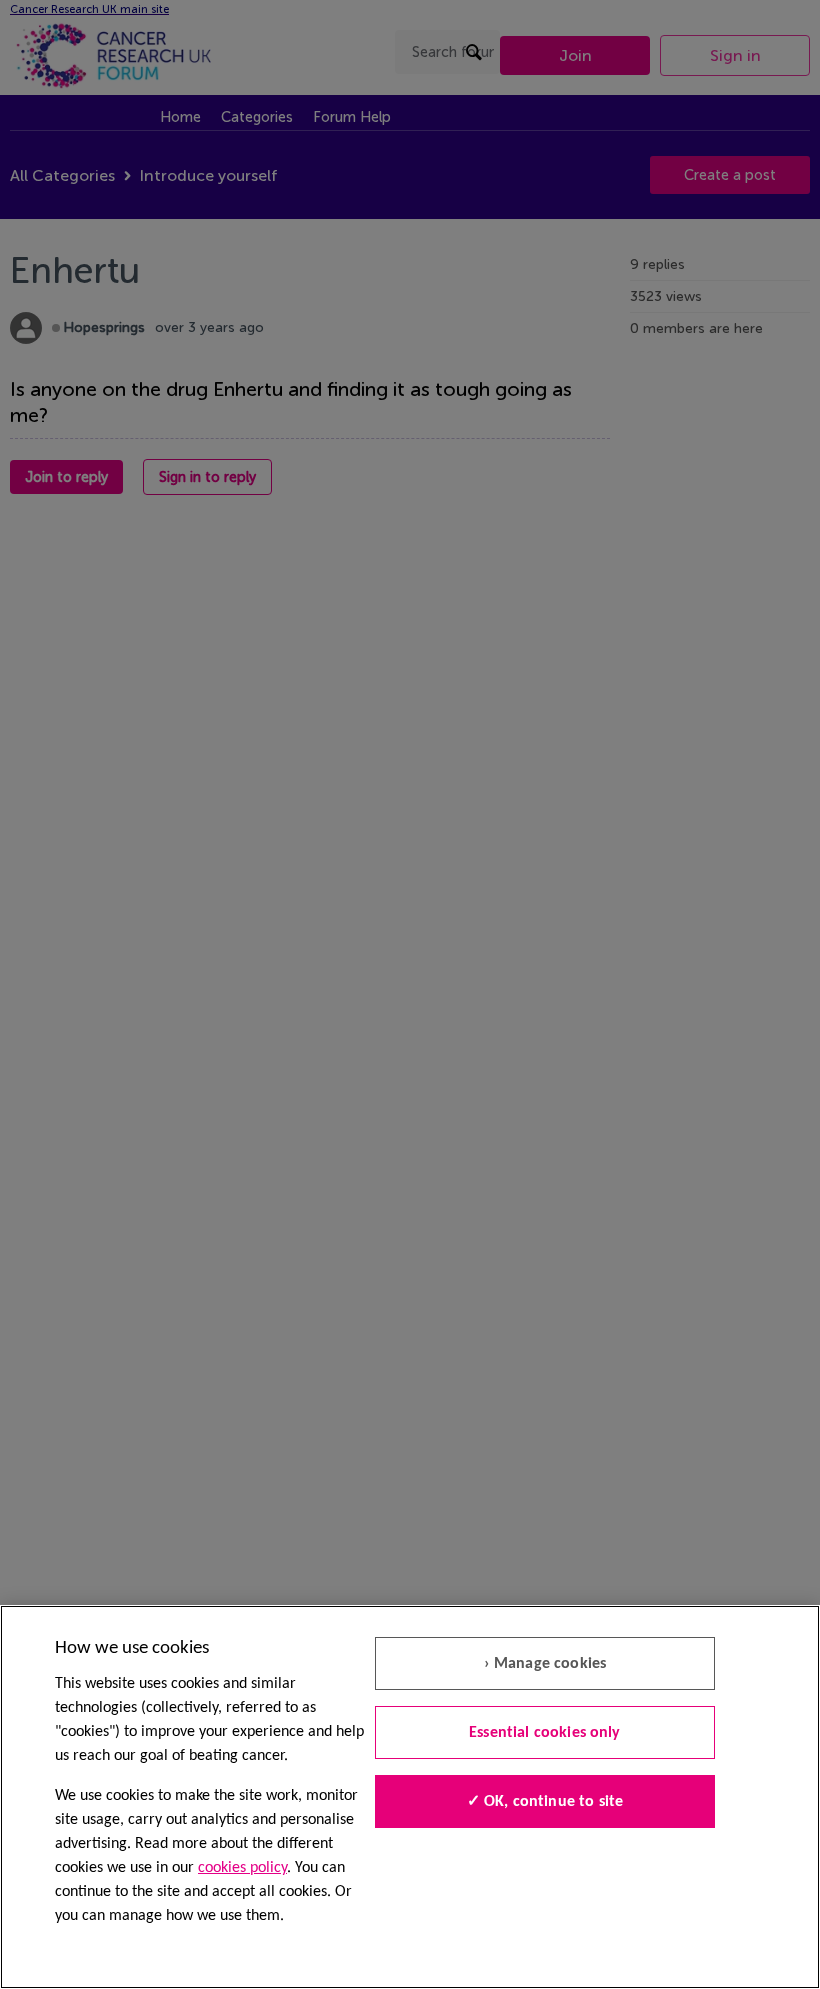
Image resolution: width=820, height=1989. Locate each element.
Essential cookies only (545, 1733)
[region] (410, 1797)
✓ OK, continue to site (545, 1802)
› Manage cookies (545, 1664)
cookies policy (242, 1868)
